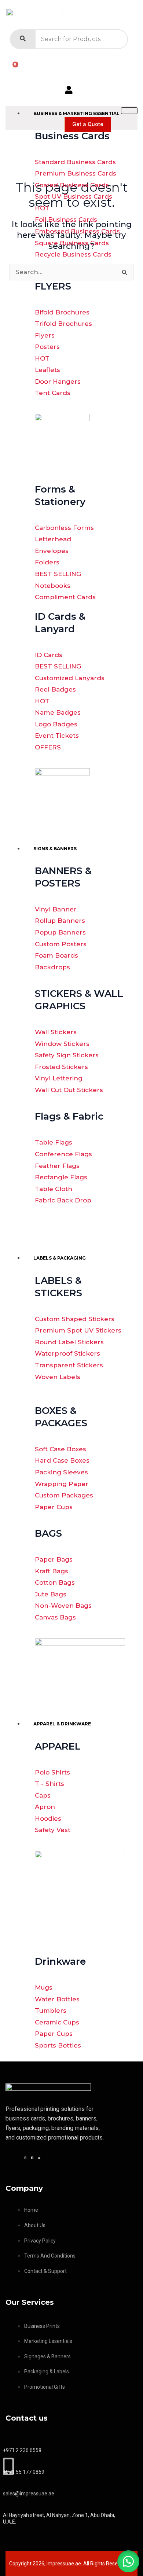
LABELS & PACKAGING (60, 1258)
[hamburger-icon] (129, 111)
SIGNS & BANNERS (55, 849)
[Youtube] (40, 2157)
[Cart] (12, 67)
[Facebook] (33, 2157)
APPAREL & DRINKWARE (62, 1724)
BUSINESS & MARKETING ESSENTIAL (76, 113)
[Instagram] (26, 2157)
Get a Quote (88, 124)
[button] (128, 2561)
